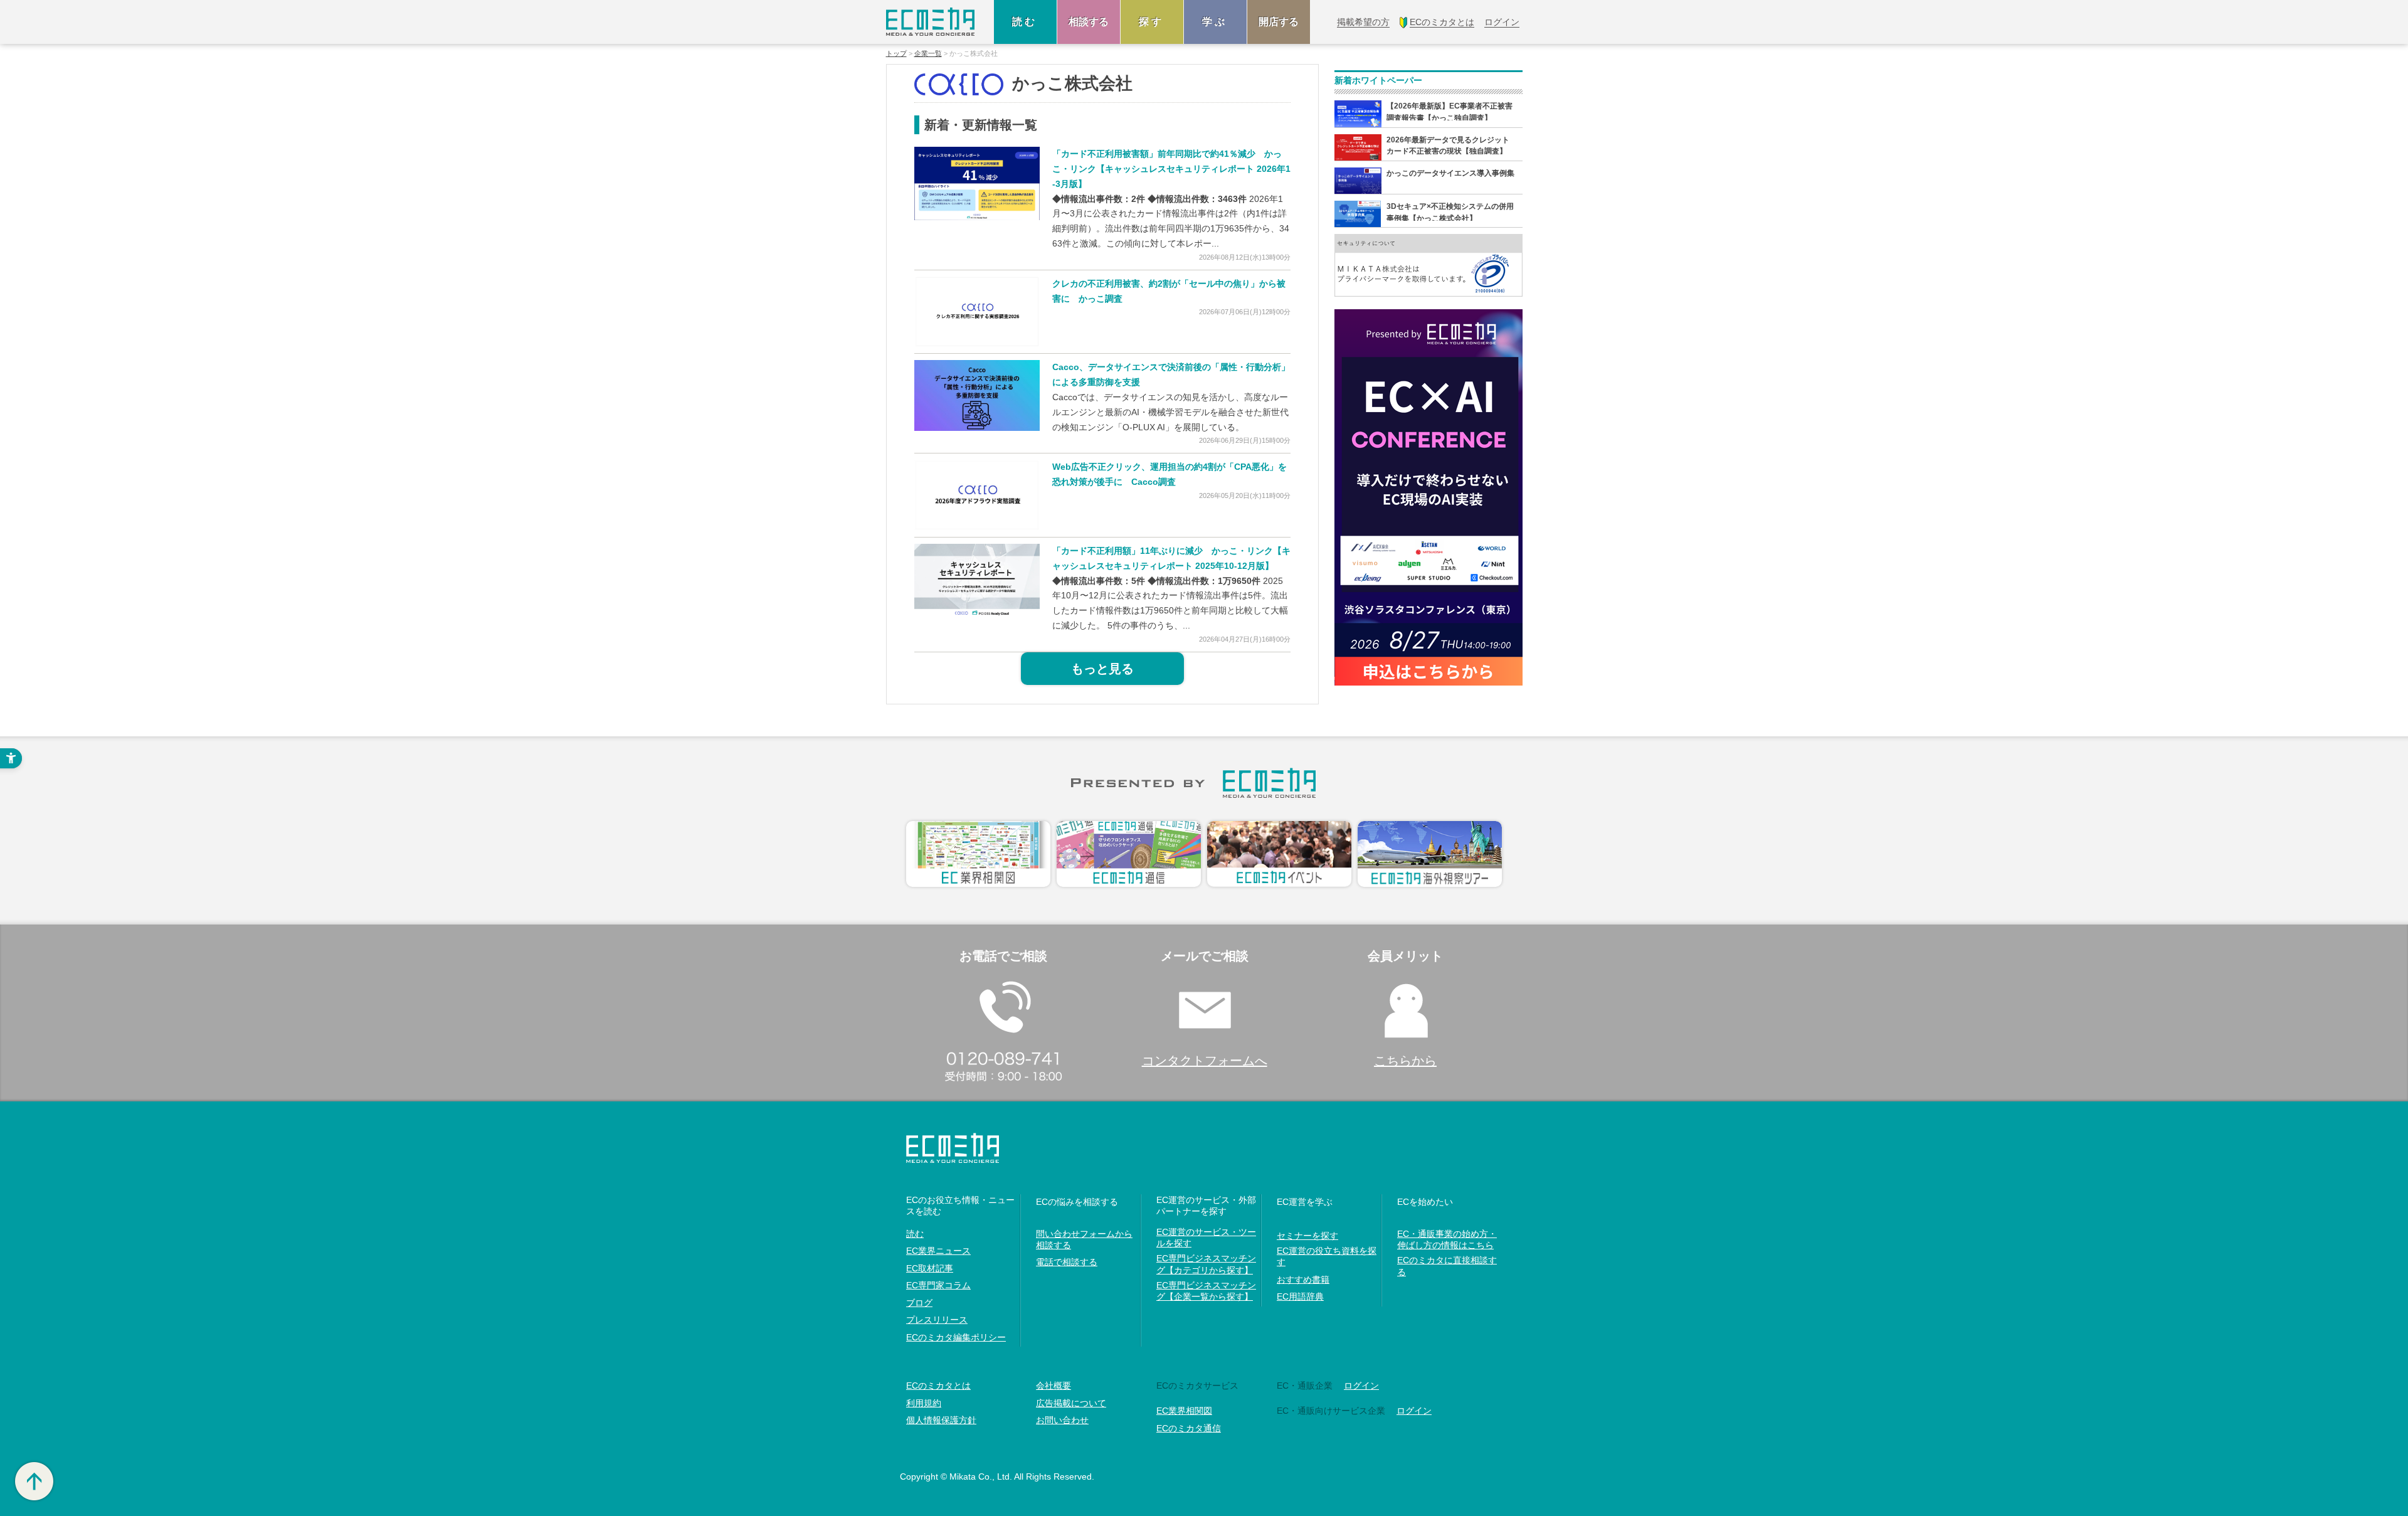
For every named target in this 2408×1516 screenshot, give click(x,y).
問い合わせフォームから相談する (1084, 1239)
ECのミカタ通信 (1189, 1428)
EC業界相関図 (1184, 1411)
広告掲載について (1071, 1403)
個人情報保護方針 (941, 1420)
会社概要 (1053, 1386)
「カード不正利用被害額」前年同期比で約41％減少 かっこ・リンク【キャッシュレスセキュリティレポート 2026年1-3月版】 (1171, 169)
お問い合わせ (1062, 1420)
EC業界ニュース (938, 1251)
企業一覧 (928, 54)
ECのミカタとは (938, 1386)
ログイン (1361, 1386)
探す (1152, 22)
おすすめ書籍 (1303, 1280)
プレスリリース (937, 1320)
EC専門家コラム (938, 1285)
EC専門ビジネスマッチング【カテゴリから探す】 (1206, 1264)
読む (1025, 22)
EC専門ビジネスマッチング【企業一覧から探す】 (1206, 1291)
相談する (1089, 22)
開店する (1279, 22)
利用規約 (924, 1403)
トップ (896, 54)
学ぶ (1215, 22)
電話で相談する (1067, 1262)
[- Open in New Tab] (977, 183)
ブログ (919, 1303)
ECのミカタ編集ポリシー (956, 1337)
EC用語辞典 (1300, 1296)
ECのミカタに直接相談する (1447, 1266)
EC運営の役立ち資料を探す (1327, 1256)
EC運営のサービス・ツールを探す (1206, 1238)
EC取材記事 (930, 1268)
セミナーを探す (1307, 1236)
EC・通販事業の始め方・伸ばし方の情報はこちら (1447, 1239)
